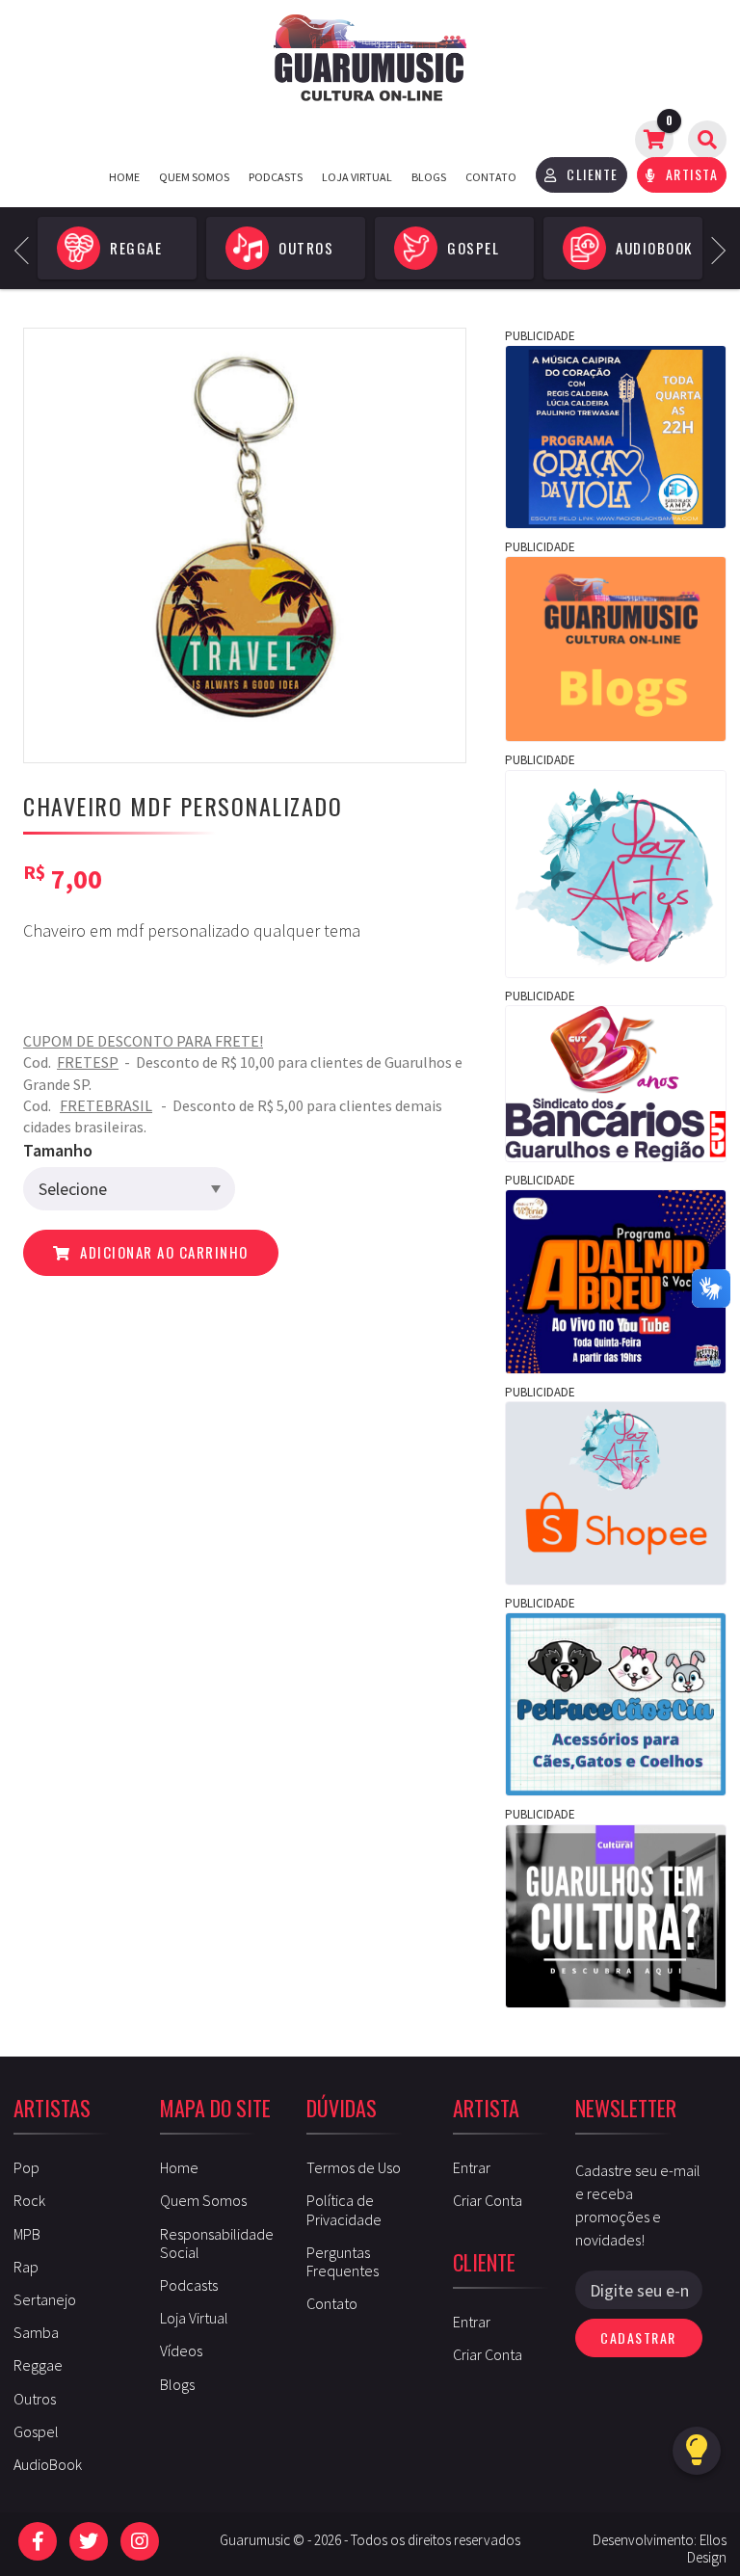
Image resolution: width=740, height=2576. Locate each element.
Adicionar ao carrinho (162, 1252)
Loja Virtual (357, 177)
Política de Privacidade (344, 2209)
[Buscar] (707, 140)
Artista (689, 174)
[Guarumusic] (370, 58)
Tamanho (58, 1150)
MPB (27, 2234)
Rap (26, 2267)
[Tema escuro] (697, 2451)
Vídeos (181, 2350)
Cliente (591, 174)
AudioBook (48, 2464)
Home (124, 177)
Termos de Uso (354, 2167)
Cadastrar (638, 2337)
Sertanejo (45, 2299)
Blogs (429, 177)
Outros (35, 2399)
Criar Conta (488, 2200)
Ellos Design (707, 2549)
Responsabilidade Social (217, 2243)
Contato (491, 177)
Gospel (36, 2431)
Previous (28, 248)
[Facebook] (38, 2541)
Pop (26, 2167)
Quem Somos (194, 177)
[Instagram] (140, 2541)
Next (713, 248)
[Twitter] (89, 2541)
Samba (36, 2332)
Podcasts (276, 177)
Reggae (38, 2365)
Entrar (472, 2167)
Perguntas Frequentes (343, 2261)
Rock (29, 2200)
